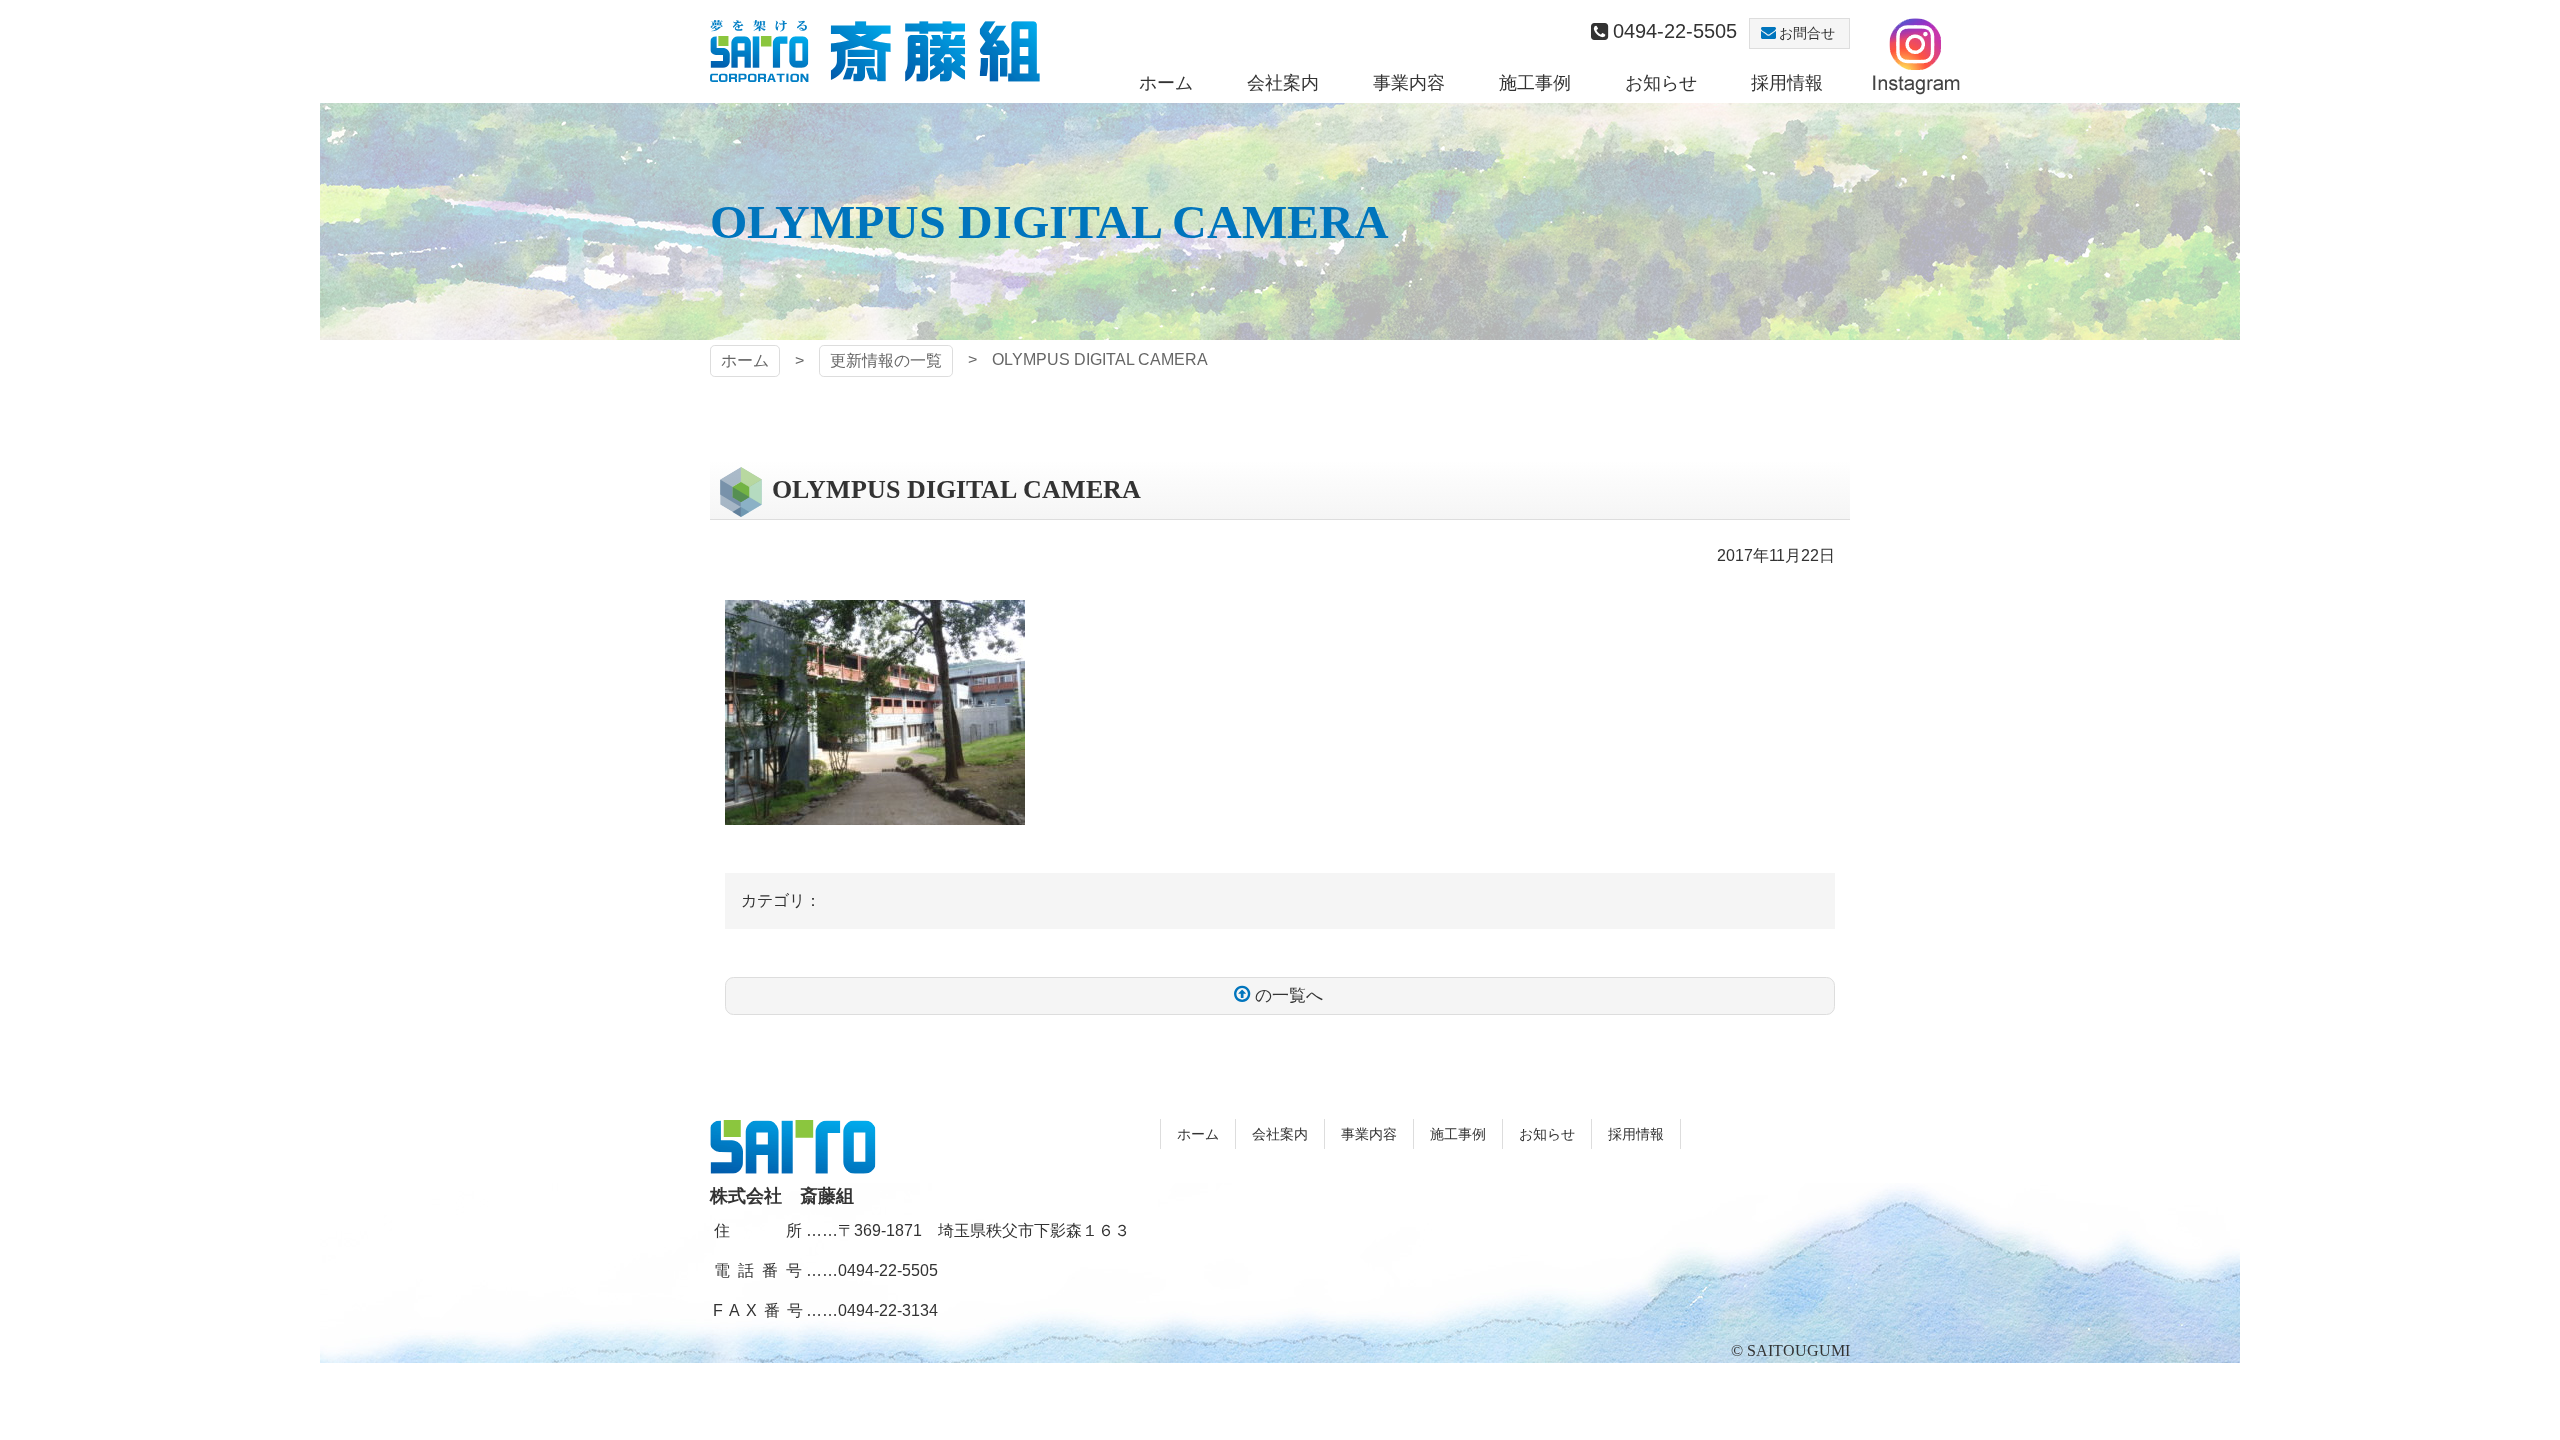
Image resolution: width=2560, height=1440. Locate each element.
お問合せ (1807, 33)
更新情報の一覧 (886, 360)
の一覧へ (1289, 995)
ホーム (745, 360)
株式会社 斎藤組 (875, 51)
